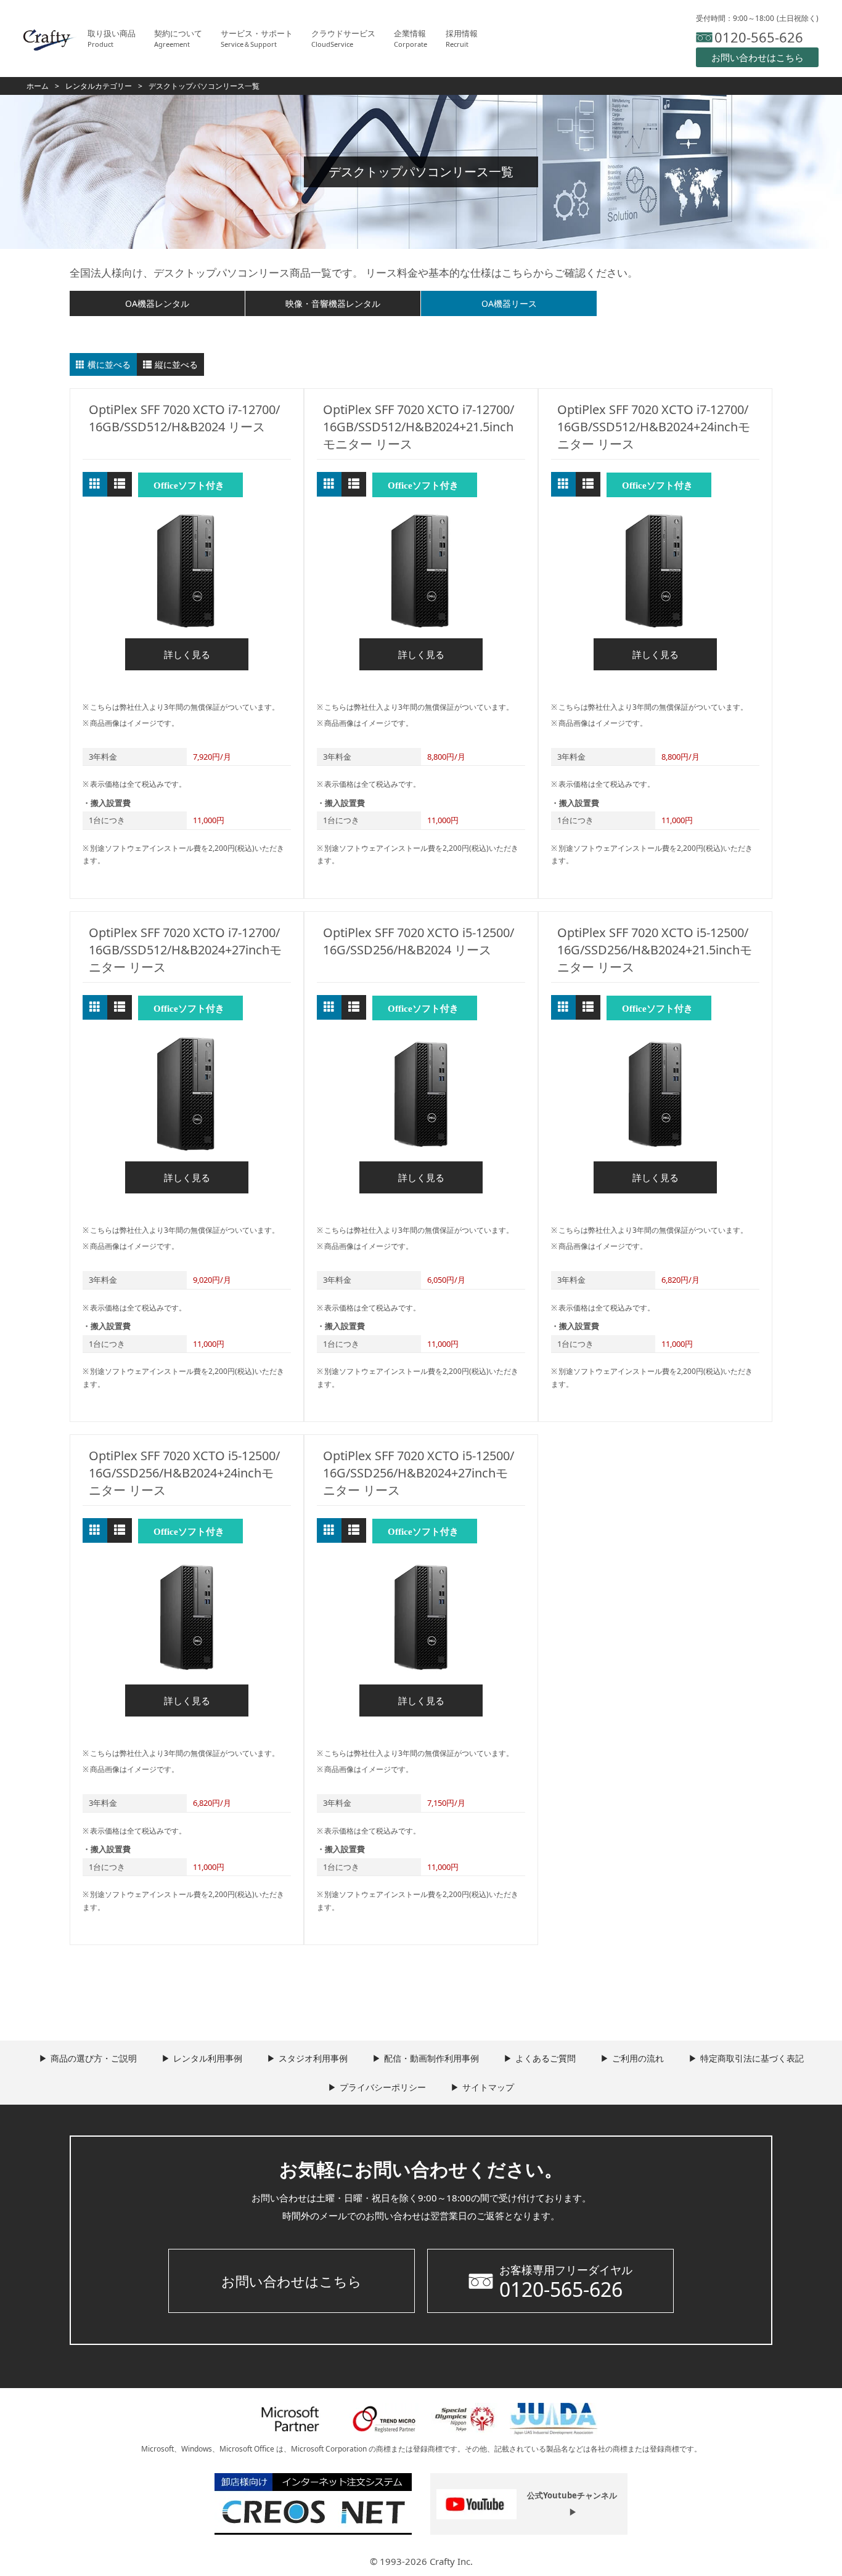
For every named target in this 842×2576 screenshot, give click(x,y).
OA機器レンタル (157, 303)
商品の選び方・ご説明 (94, 2058)
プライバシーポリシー (383, 2087)
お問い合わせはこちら (292, 2281)
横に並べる (109, 364)
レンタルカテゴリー (99, 86)
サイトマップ (488, 2087)
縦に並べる (176, 364)
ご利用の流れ (638, 2058)
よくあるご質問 (546, 2058)
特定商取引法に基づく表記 (752, 2058)
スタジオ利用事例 (313, 2058)
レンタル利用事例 (208, 2058)
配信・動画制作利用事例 (431, 2058)
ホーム (38, 86)
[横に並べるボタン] (95, 484)
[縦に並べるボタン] (120, 484)
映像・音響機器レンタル (333, 303)
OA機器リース (509, 303)
